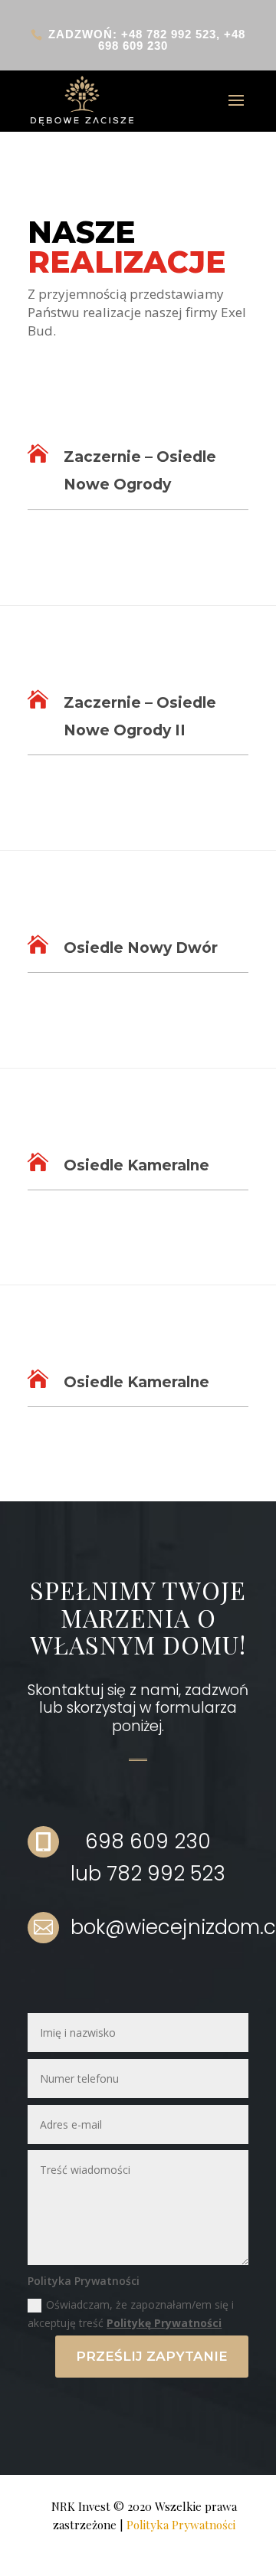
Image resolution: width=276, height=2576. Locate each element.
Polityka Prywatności (181, 2525)
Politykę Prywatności (164, 2323)
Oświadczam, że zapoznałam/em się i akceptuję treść (131, 2314)
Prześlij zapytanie (152, 2356)
